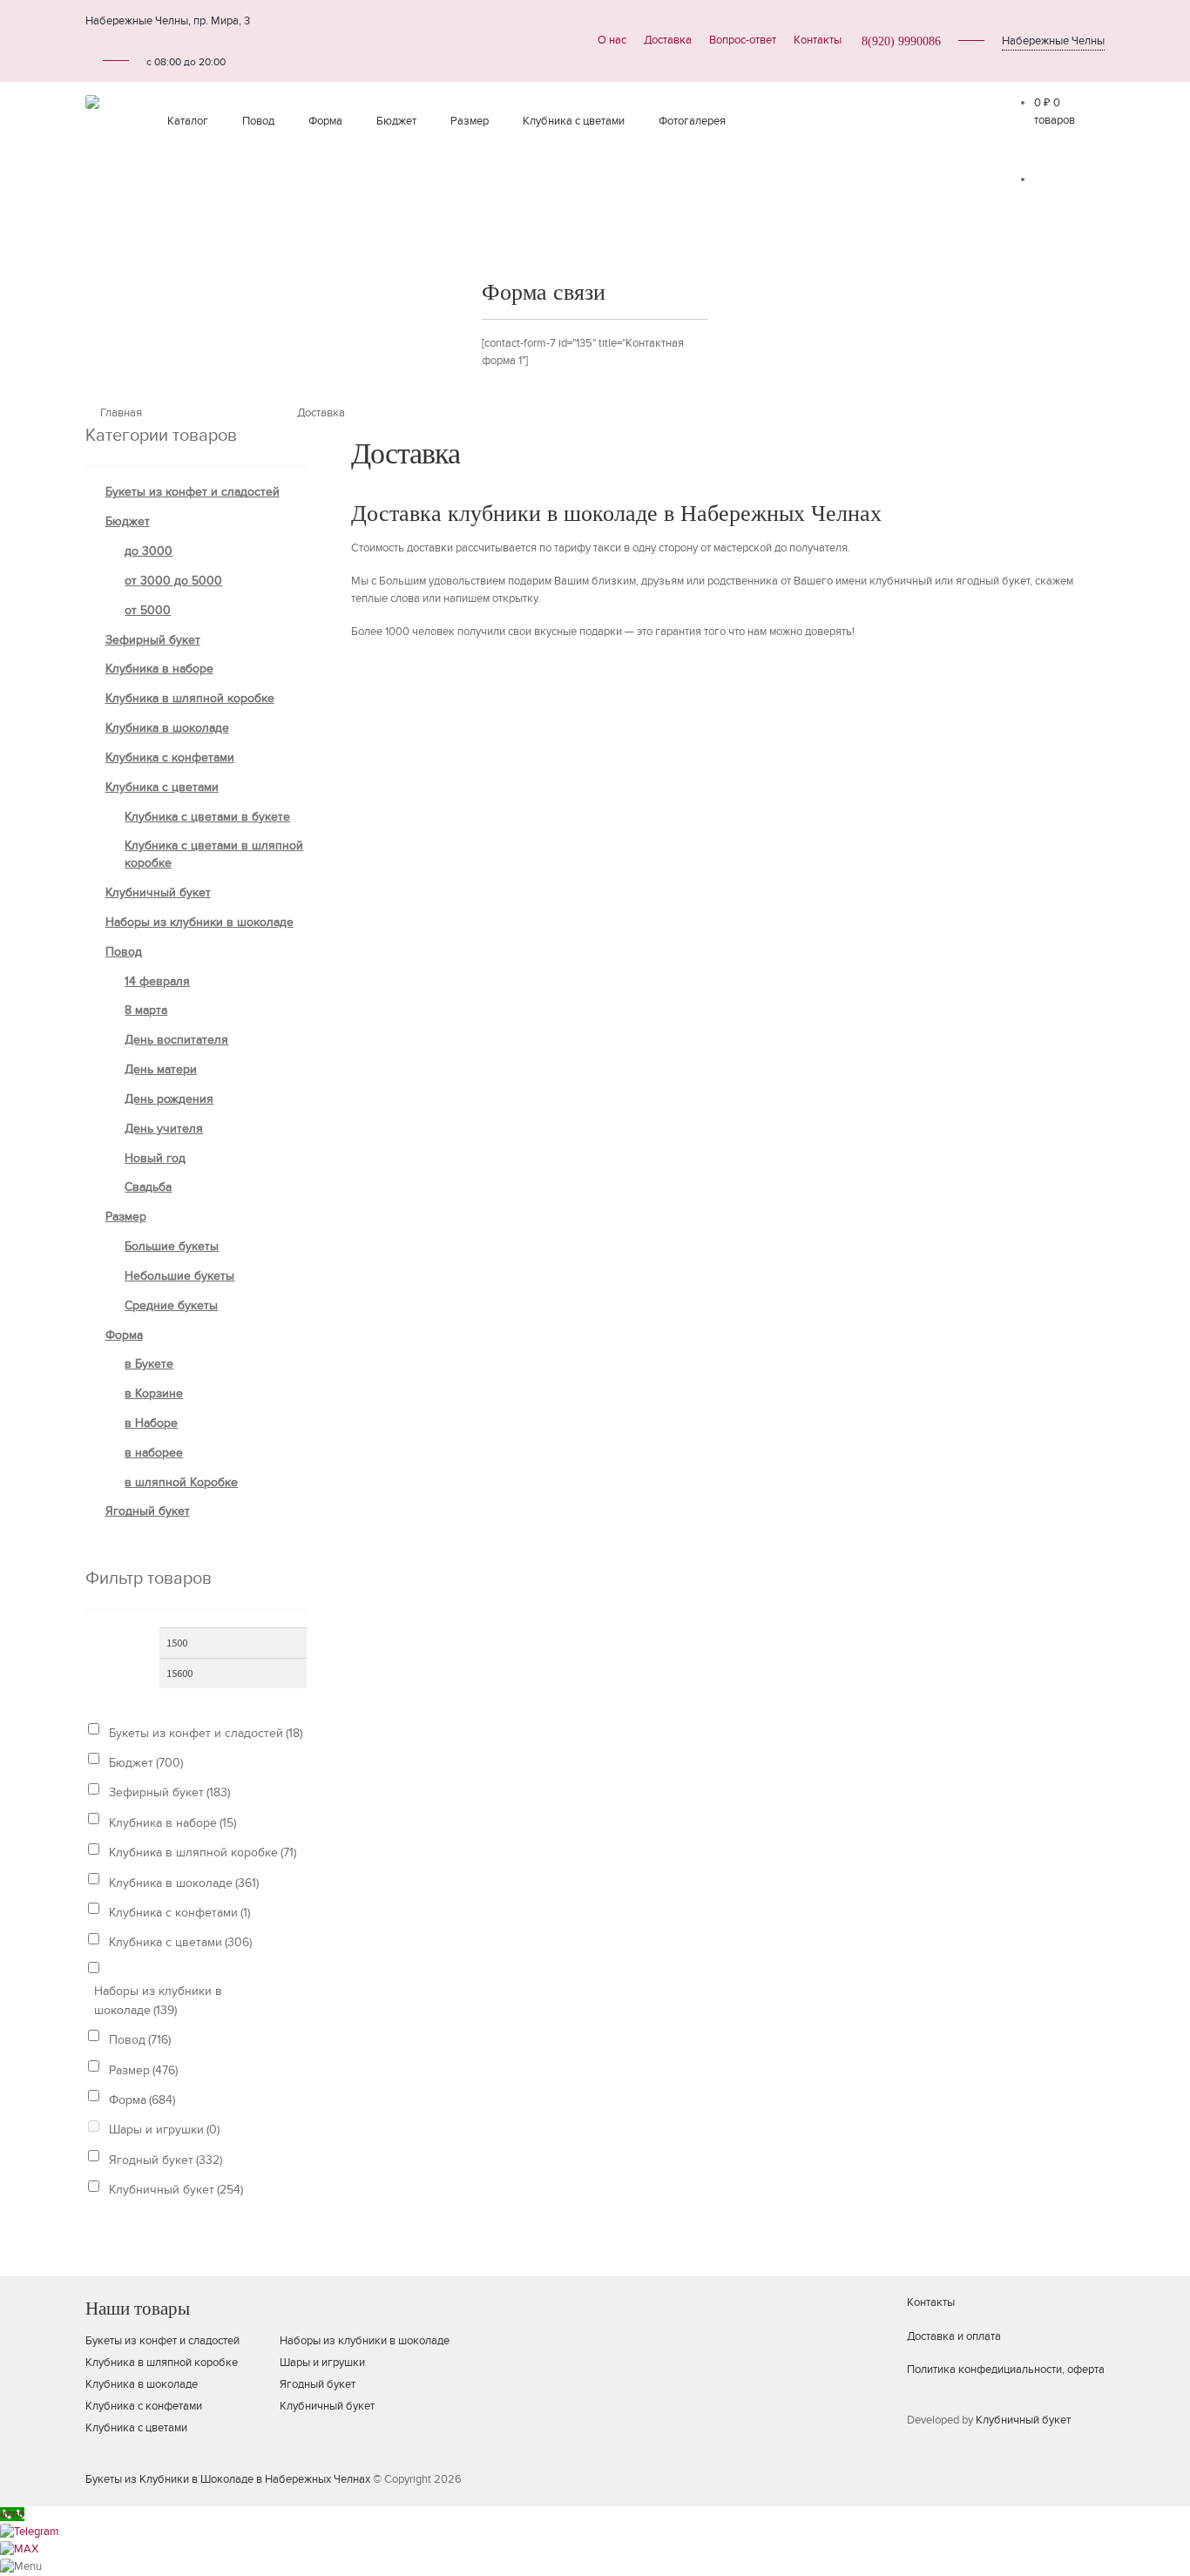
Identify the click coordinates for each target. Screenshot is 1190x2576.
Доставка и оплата (954, 2336)
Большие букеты (172, 1246)
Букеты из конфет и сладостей (193, 492)
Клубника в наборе (159, 669)
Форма (325, 121)
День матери (161, 1069)
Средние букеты (171, 1305)
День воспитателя (176, 1040)
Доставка (668, 40)
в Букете (149, 1364)
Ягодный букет (148, 1511)
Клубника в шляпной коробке (190, 698)
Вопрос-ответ (743, 40)
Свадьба (148, 1187)
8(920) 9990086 (901, 41)
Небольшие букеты (179, 1276)
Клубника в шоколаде (167, 728)
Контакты (818, 40)
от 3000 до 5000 (173, 581)
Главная (121, 413)
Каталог (188, 121)
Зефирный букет (153, 640)
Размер (470, 121)
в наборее (154, 1453)
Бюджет (396, 121)
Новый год (155, 1158)
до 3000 (149, 551)
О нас (612, 40)
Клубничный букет (158, 892)
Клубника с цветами (574, 121)
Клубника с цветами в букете (207, 817)
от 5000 (148, 610)
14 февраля (157, 981)
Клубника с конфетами (170, 757)
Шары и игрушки (164, 2130)
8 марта (146, 1010)
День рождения (169, 1099)
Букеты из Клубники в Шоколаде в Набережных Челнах (228, 2479)
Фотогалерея (692, 121)
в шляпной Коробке (181, 1482)
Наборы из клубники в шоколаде (199, 922)
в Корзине (154, 1393)
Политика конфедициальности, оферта (1006, 2370)
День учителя (164, 1129)
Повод (258, 121)
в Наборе (151, 1423)
